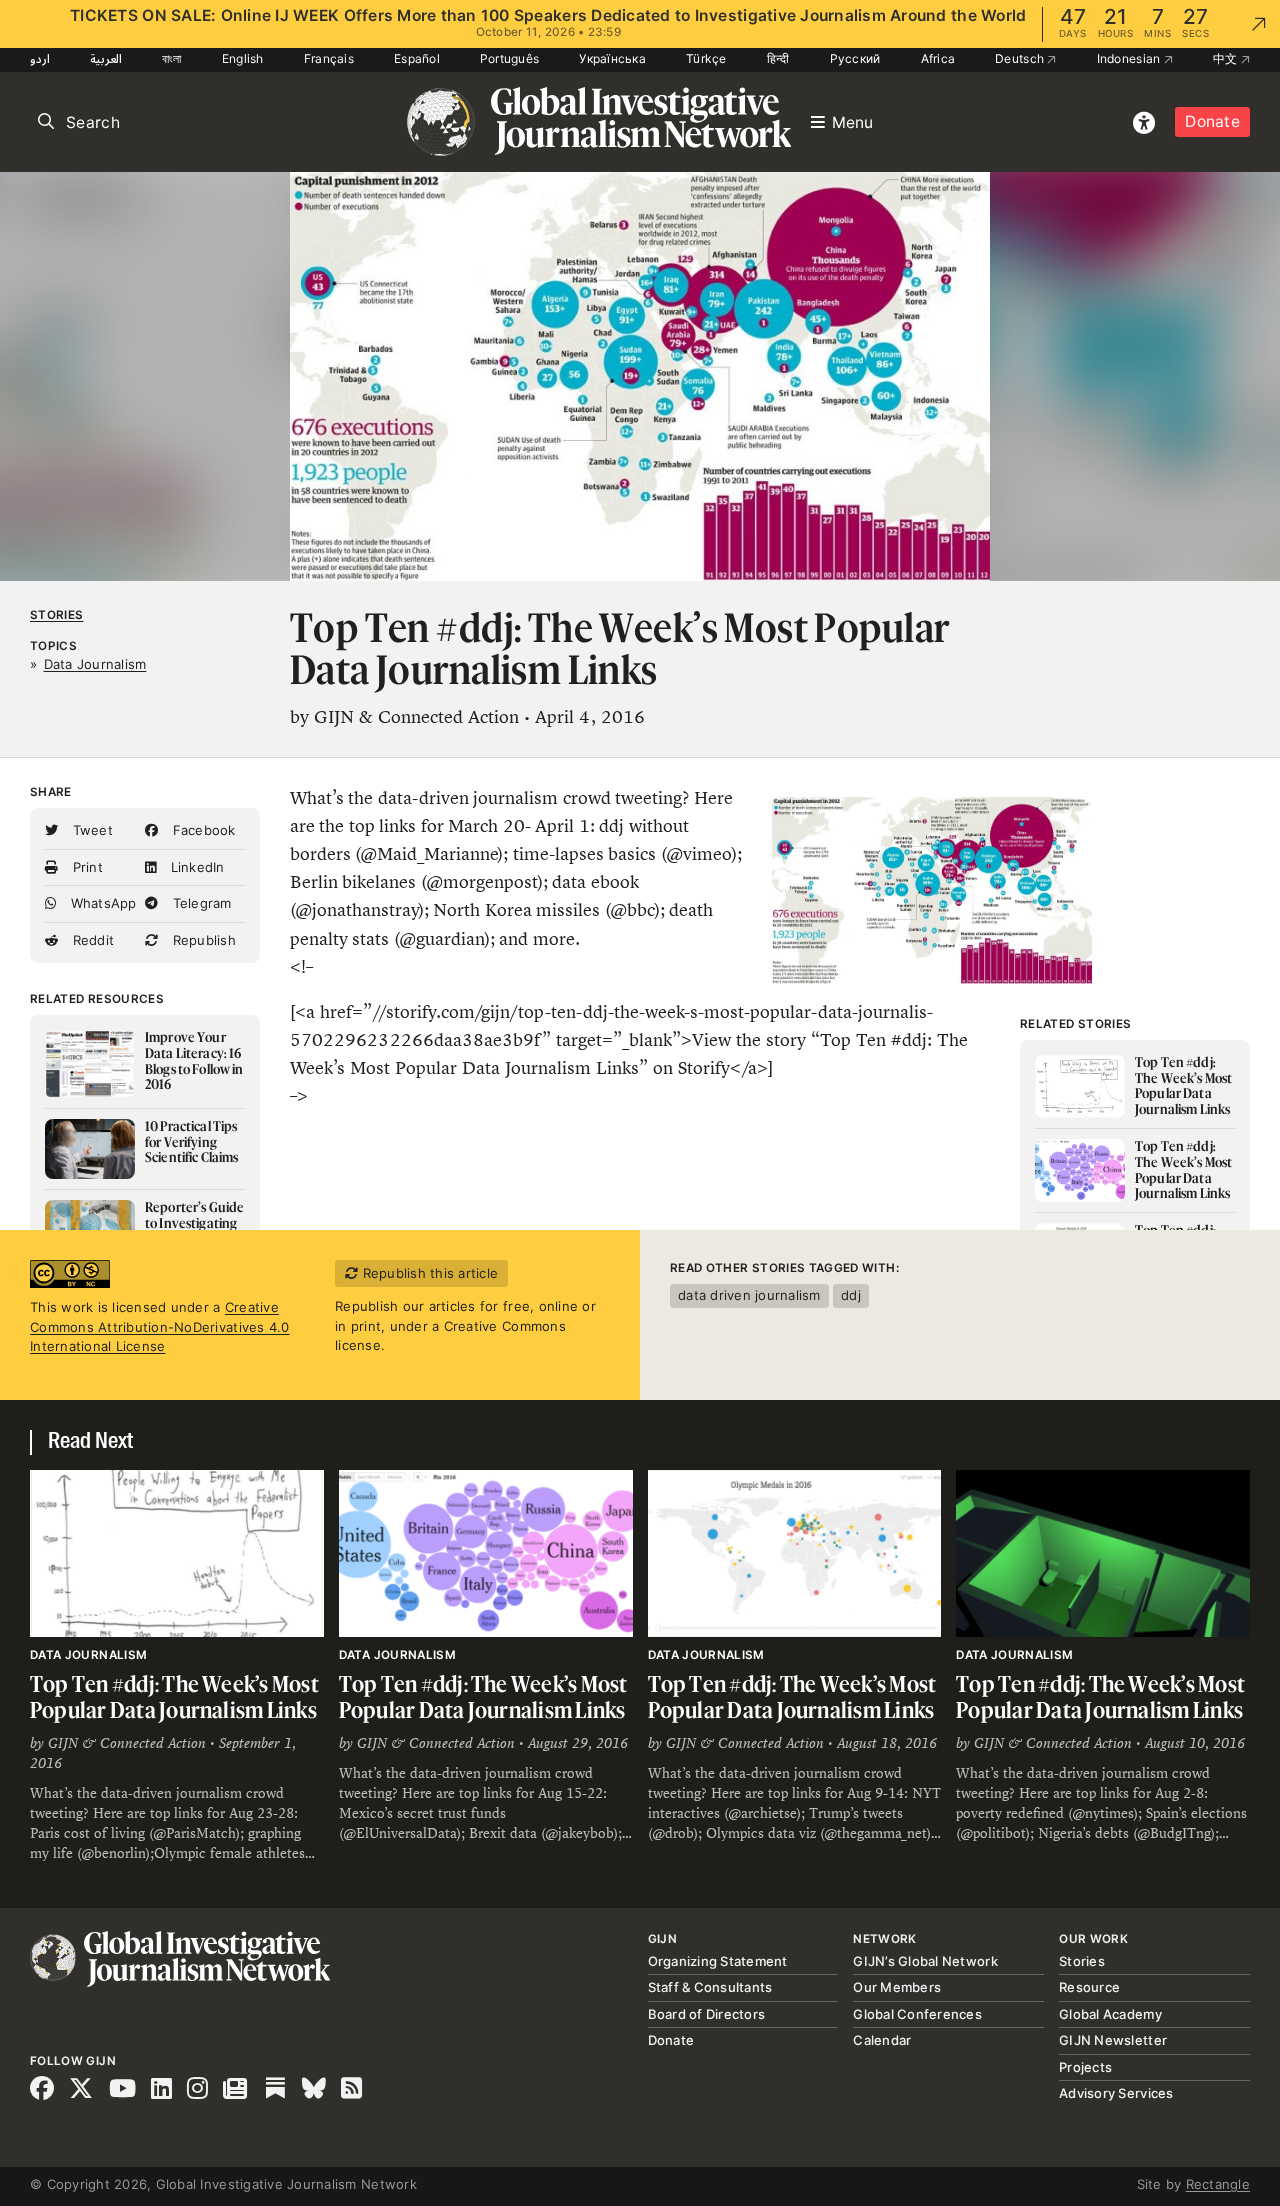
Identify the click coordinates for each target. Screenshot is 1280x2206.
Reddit (91, 940)
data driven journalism (749, 1295)
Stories (56, 615)
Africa (938, 58)
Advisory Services (1116, 2093)
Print (85, 867)
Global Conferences (917, 2014)
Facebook (201, 830)
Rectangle (1218, 2184)
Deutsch (1021, 58)
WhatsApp (101, 903)
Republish (202, 940)
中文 (1227, 58)
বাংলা (172, 58)
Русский (855, 58)
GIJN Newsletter (1113, 2040)
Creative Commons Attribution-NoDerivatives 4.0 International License (160, 1326)
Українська (612, 58)
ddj (851, 1295)
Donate (1212, 121)
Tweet (90, 830)
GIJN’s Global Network (925, 1961)
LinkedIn (195, 867)
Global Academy (1110, 2014)
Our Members (897, 1987)
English (243, 58)
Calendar (882, 2040)
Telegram (199, 903)
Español (417, 58)
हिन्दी (778, 58)
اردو (40, 58)
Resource (1089, 1987)
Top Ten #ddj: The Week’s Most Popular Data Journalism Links (174, 1696)
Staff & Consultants (710, 1987)
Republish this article (428, 1273)
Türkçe (706, 58)
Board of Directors (707, 2014)
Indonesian (1130, 58)
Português (509, 58)
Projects (1085, 2067)
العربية (106, 58)
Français (329, 58)
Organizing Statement (718, 1961)
